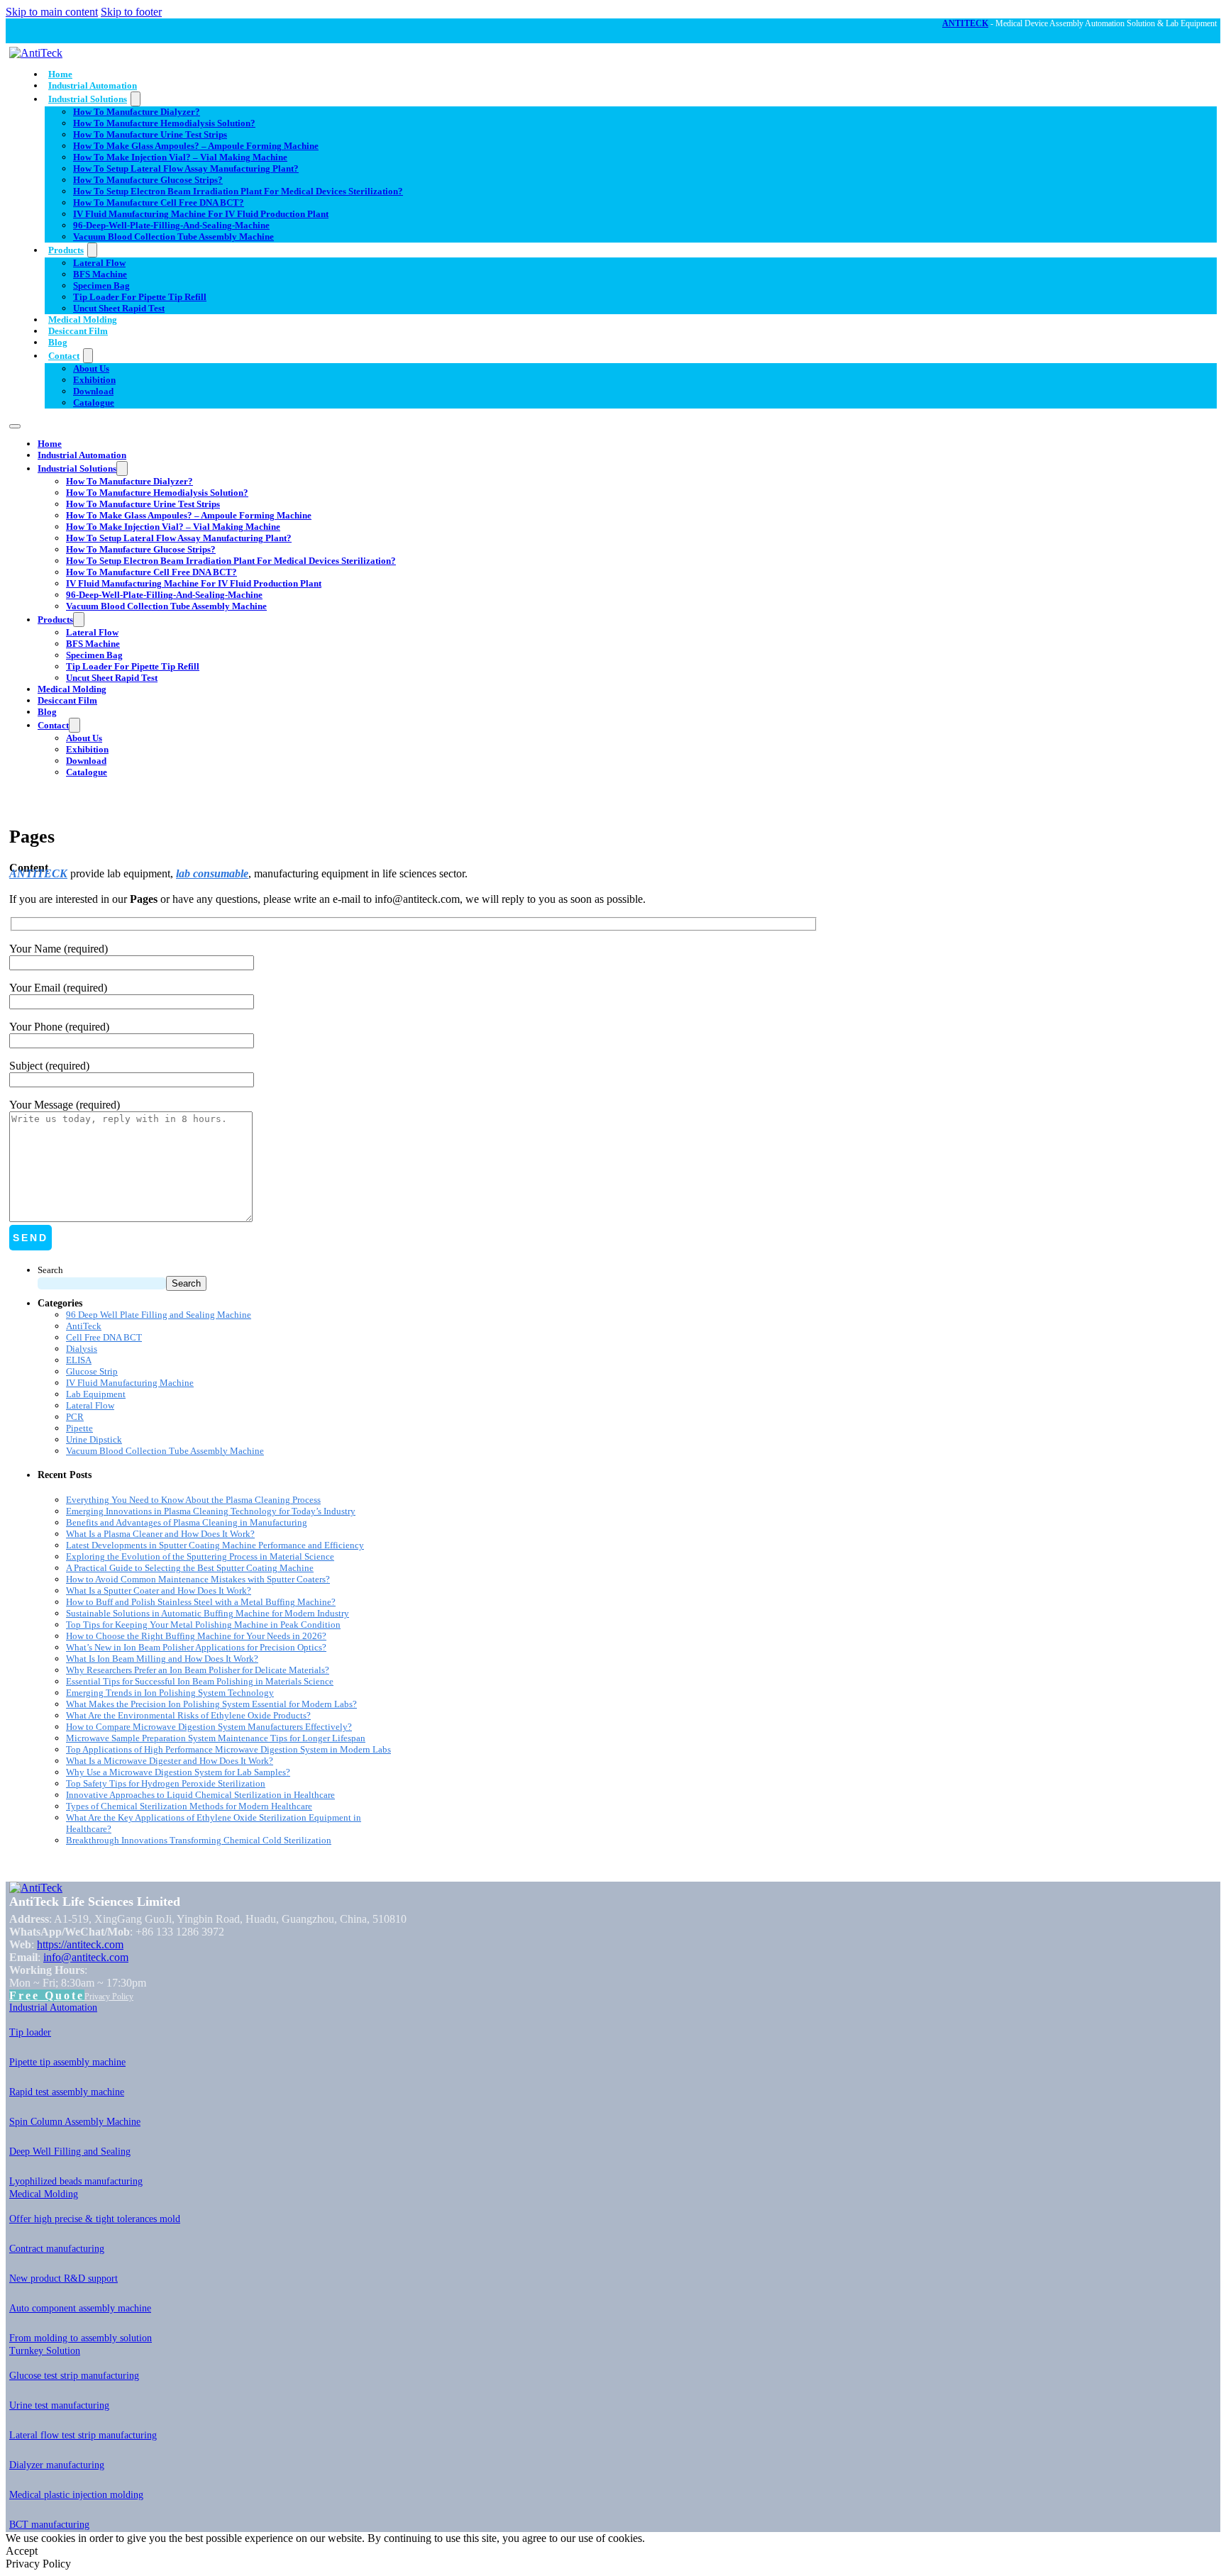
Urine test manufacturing (59, 2405)
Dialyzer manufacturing (57, 2465)
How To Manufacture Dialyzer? (137, 112)
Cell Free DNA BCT (104, 1337)
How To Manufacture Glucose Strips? (148, 180)
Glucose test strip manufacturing (74, 2376)
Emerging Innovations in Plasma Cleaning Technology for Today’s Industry (211, 1511)
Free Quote (47, 1995)
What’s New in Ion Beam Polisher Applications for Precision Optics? (196, 1647)
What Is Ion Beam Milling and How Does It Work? (162, 1659)
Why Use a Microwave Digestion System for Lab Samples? (178, 1772)
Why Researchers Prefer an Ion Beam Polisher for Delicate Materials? (198, 1670)
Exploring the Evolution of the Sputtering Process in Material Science (200, 1556)
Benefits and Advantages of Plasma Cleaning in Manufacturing (187, 1522)
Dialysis (82, 1349)
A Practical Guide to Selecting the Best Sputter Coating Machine (190, 1568)
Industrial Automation (93, 85)
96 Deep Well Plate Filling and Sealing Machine (159, 1315)
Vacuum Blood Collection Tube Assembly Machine (173, 237)
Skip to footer (131, 12)
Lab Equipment (96, 1394)
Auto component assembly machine (80, 2308)
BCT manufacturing (49, 2525)
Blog (58, 342)
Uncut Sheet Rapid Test (119, 308)
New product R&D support (63, 2278)
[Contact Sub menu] (88, 356)
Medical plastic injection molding (76, 2495)
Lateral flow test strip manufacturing (83, 2435)
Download (93, 391)
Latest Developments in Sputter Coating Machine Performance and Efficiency (215, 1545)
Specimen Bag (101, 285)
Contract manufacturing (57, 2249)
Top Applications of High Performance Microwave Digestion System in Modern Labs (228, 1749)
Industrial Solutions (88, 99)
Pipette (79, 1428)
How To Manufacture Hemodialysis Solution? (164, 123)
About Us (91, 368)
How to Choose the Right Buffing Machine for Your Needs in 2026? (196, 1636)
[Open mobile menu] (15, 426)
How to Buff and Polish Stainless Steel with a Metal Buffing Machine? (201, 1602)
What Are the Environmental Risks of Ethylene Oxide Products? (188, 1715)
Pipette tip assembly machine (67, 2062)
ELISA (79, 1360)
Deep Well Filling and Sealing (70, 2152)
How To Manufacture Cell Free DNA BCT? (159, 202)
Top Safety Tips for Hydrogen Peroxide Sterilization (166, 1783)
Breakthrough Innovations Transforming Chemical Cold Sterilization (199, 1840)
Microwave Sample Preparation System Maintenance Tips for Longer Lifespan (216, 1738)
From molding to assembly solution (81, 2338)
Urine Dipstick (94, 1439)
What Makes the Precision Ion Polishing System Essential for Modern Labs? (211, 1704)
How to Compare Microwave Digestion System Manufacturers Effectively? (209, 1727)
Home (60, 74)
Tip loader (30, 2032)
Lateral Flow (99, 263)
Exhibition (94, 380)
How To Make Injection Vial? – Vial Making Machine (180, 157)
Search (50, 1270)
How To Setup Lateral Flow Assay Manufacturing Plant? (186, 168)
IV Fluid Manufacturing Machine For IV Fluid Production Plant (201, 214)
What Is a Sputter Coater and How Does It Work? (159, 1590)
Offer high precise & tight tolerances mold (95, 2219)
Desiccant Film (78, 331)
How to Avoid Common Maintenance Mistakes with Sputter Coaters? (198, 1579)
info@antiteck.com (86, 1957)
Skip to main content (52, 12)
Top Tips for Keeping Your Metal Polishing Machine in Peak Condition (203, 1625)
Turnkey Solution (45, 2351)
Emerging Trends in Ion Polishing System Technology (170, 1693)
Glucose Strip (92, 1371)
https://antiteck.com (80, 1944)
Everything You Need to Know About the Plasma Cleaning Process (193, 1500)
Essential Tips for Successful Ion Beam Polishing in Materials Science (200, 1681)
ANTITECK (965, 23)
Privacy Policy (109, 1997)
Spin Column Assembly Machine (75, 2122)
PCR (75, 1417)
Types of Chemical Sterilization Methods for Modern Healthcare (189, 1806)
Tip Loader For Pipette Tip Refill (140, 297)
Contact (64, 356)
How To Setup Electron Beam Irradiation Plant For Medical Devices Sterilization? (238, 191)
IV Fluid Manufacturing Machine (130, 1383)
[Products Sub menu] (92, 250)
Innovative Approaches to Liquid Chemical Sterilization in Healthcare (200, 1795)
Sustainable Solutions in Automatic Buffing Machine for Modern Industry (208, 1613)
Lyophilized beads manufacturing (76, 2181)
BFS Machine (100, 274)
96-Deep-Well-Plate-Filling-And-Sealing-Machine (171, 225)
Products (66, 250)
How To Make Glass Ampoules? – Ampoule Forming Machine (196, 146)
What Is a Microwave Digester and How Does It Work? (170, 1761)
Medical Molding (83, 320)
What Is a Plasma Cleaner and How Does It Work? (160, 1534)
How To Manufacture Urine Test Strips (150, 134)
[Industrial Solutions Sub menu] (136, 99)
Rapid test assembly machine (67, 2092)
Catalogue (94, 402)
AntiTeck (84, 1326)
